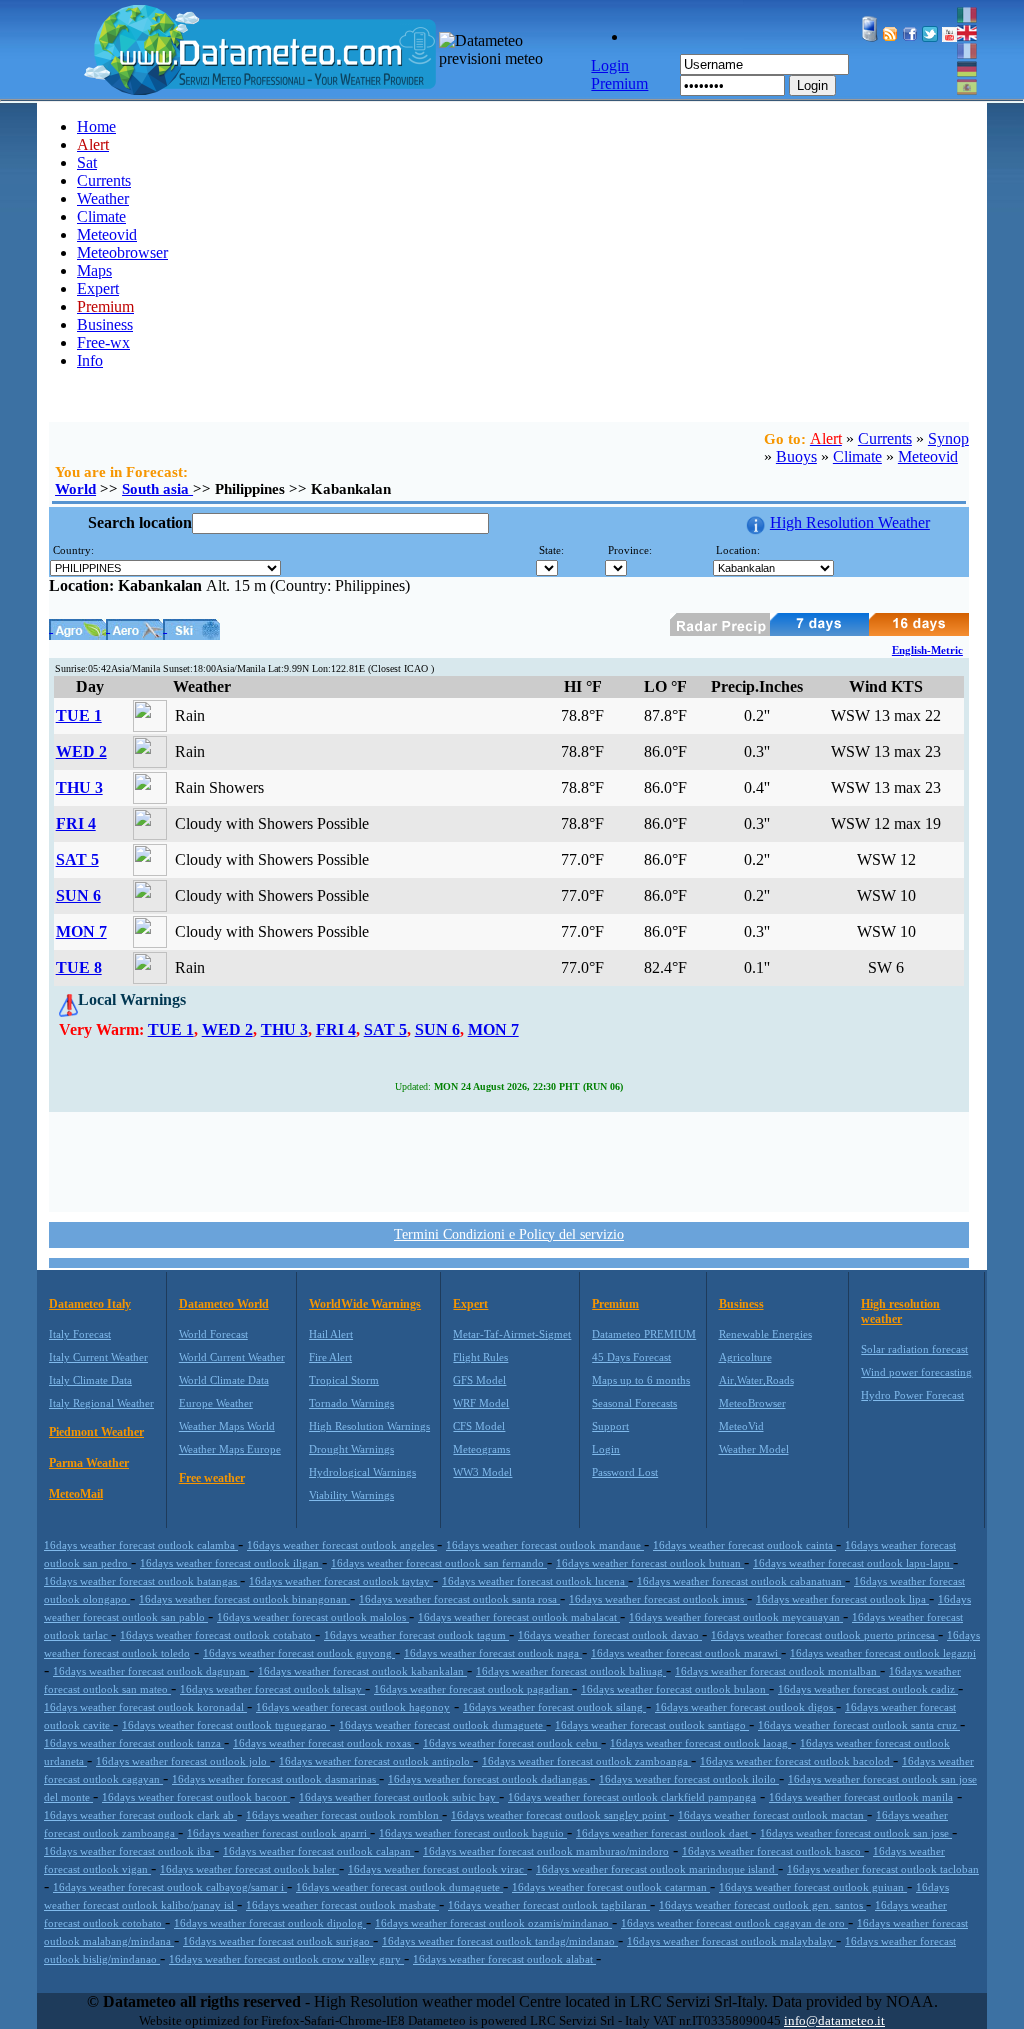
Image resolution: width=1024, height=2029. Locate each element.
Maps (94, 270)
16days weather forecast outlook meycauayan (736, 1617)
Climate (101, 216)
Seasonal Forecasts (634, 1403)
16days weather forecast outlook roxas (323, 1743)
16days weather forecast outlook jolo (183, 1761)
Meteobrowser (122, 252)
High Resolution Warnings (369, 1426)
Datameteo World (224, 1304)
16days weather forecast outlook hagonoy (353, 1707)
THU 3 (79, 787)
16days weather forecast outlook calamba (141, 1545)
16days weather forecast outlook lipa (842, 1599)
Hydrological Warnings (362, 1472)
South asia (157, 489)
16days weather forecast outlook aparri (278, 1833)
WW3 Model (482, 1472)
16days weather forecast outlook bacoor (196, 1797)
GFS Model (479, 1380)
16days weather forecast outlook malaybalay (731, 1941)
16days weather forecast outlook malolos (313, 1617)
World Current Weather (232, 1357)
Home (96, 126)
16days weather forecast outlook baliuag (571, 1671)
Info (90, 360)
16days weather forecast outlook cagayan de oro (734, 1923)
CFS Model (479, 1426)
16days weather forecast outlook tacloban (883, 1869)
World (75, 489)
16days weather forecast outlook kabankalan (362, 1671)
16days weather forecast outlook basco (773, 1851)
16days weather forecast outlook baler (249, 1869)
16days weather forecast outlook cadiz (868, 1689)
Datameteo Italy (90, 1304)
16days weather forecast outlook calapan (318, 1851)
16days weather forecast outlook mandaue (545, 1545)
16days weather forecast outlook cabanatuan (741, 1581)
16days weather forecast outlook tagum (416, 1635)
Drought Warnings (351, 1449)
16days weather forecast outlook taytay (341, 1581)
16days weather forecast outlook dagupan (151, 1671)
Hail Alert (331, 1334)
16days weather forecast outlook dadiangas (489, 1779)
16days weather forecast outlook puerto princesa (824, 1635)
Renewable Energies (765, 1334)
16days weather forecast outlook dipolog (270, 1923)
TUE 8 (79, 967)
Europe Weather (216, 1403)
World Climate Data (224, 1380)
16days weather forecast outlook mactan (772, 1815)
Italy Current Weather (98, 1357)
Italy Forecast (80, 1334)
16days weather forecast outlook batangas (142, 1581)
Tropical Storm (344, 1380)
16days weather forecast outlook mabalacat (519, 1617)
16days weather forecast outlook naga (493, 1653)
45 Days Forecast (631, 1357)
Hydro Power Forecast (912, 1395)
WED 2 (81, 751)
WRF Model (481, 1403)
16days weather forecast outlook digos (745, 1707)
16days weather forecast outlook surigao (278, 1941)
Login (812, 85)
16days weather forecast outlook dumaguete (442, 1725)
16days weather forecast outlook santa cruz (859, 1725)
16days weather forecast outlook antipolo (376, 1761)
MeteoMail (76, 1494)
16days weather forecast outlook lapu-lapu (853, 1563)
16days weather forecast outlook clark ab (140, 1815)
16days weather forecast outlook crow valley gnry (286, 1959)
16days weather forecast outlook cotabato (217, 1635)
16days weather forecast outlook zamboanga (586, 1761)
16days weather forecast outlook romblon (344, 1815)
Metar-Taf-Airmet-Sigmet (512, 1334)
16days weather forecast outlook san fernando (439, 1563)
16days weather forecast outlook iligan (231, 1563)
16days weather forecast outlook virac (437, 1869)
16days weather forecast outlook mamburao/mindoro (546, 1851)
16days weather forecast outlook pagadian (473, 1689)
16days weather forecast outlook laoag (700, 1743)
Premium (615, 1304)
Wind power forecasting (916, 1372)
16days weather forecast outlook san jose (856, 1833)
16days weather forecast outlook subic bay (399, 1797)
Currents (104, 180)
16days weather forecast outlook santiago (652, 1725)
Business (105, 324)
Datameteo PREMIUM (644, 1334)
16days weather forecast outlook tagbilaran (549, 1905)
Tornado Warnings (351, 1403)
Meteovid (107, 234)
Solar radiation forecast (914, 1349)
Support (610, 1426)
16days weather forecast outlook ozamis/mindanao (493, 1923)
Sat (87, 162)
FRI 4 (76, 823)
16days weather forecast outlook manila (861, 1797)
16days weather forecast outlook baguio (473, 1833)
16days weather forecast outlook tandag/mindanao (500, 1941)
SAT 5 (77, 859)
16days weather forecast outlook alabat (504, 1959)
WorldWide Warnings (365, 1304)
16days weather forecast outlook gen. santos (762, 1905)
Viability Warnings (351, 1495)
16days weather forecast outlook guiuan (813, 1887)
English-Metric (927, 650)
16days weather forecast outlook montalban (777, 1671)
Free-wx (103, 342)
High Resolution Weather (850, 522)
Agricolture (745, 1357)
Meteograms (481, 1449)
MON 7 (81, 931)
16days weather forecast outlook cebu (512, 1743)
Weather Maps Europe (230, 1449)
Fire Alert (330, 1357)
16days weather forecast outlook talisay (272, 1689)
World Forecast (213, 1334)
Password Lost (625, 1472)
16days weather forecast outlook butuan (650, 1563)
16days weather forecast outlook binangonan (244, 1599)
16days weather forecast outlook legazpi (883, 1653)
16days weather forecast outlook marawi (686, 1653)
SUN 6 (78, 895)
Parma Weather (89, 1463)
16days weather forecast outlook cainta (744, 1545)
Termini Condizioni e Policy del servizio (509, 1234)
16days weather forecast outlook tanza (134, 1743)
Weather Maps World (227, 1426)
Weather (103, 198)
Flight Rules (480, 1357)
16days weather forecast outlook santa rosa (459, 1599)
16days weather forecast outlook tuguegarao (226, 1725)
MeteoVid (741, 1426)
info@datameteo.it (834, 2020)
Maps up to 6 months (641, 1380)
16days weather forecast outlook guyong (299, 1653)
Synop (948, 438)
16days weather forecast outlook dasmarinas (275, 1779)
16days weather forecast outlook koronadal (145, 1707)
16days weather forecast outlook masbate (342, 1905)
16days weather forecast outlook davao (610, 1635)
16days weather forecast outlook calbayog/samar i (170, 1887)
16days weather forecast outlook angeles (342, 1545)
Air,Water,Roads (756, 1380)
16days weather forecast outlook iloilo (689, 1779)
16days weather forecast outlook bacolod (796, 1761)
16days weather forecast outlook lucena (535, 1581)
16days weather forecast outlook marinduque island (657, 1869)
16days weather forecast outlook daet (663, 1833)
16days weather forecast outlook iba (129, 1851)
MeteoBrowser (752, 1403)
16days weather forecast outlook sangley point (560, 1815)
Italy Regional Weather (101, 1403)
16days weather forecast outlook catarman (611, 1887)
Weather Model (754, 1449)
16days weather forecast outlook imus (658, 1599)
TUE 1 (79, 715)
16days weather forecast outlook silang (554, 1707)
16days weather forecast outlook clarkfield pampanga (632, 1797)
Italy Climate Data (90, 1380)
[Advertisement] (509, 1160)
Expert (98, 288)
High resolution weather (900, 1311)
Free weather (212, 1478)
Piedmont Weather (96, 1432)
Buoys (796, 456)
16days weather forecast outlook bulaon (675, 1689)
